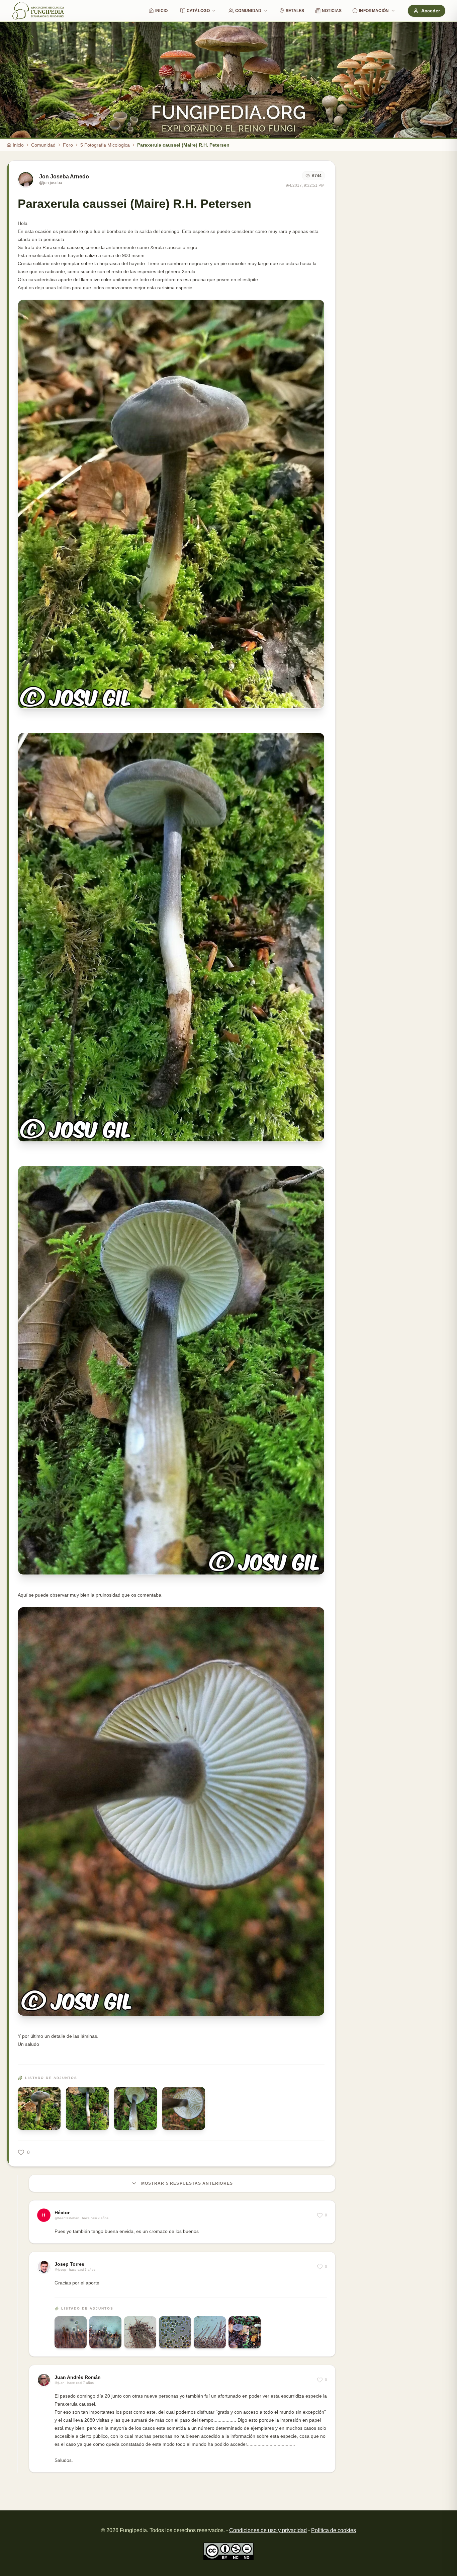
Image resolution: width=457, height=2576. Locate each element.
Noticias (332, 11)
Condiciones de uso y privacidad (268, 2530)
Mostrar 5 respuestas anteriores (187, 2183)
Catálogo (198, 11)
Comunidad (248, 11)
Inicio (162, 11)
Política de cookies (334, 2530)
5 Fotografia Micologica (105, 145)
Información (374, 11)
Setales (295, 11)
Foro (68, 145)
